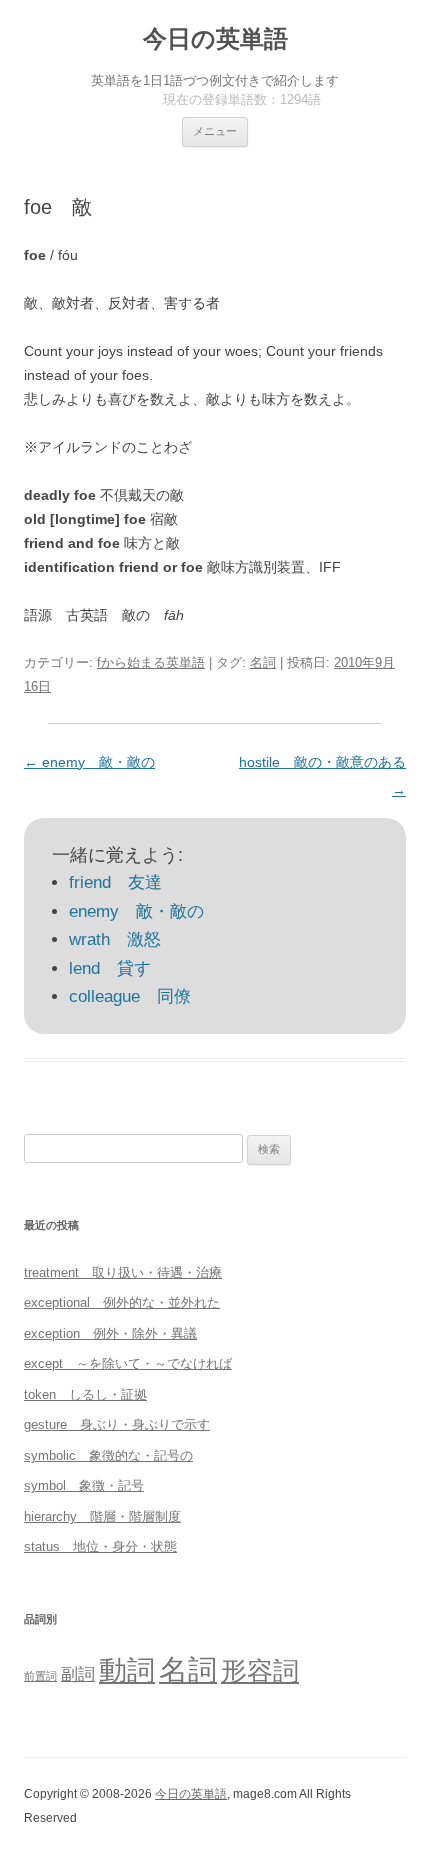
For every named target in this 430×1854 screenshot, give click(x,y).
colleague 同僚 (130, 996)
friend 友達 (115, 882)
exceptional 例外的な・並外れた (122, 1302)
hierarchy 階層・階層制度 (102, 1516)
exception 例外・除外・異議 (110, 1333)
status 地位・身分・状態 (100, 1546)
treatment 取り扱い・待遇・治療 (123, 1272)
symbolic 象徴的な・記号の (108, 1455)
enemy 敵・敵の (89, 762)
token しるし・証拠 (85, 1394)
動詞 (127, 1670)
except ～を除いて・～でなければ (128, 1363)
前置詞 (40, 1676)
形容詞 (260, 1671)
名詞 (263, 662)
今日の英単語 (215, 38)
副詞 (78, 1674)
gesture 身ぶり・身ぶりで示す (117, 1424)
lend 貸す (110, 968)
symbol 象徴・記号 (84, 1485)
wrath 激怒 (115, 939)
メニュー (215, 131)
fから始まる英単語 (151, 662)
